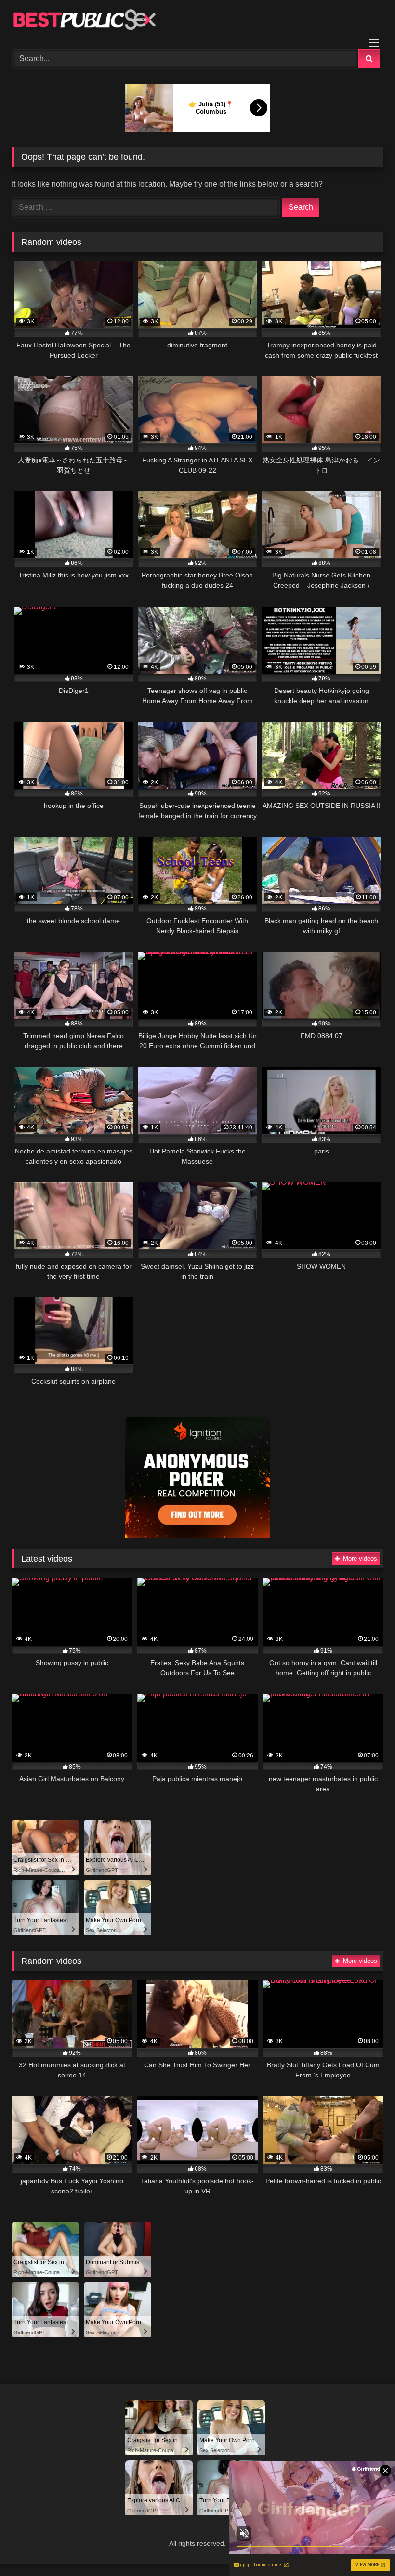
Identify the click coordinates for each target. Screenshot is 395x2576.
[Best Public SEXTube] (197, 21)
